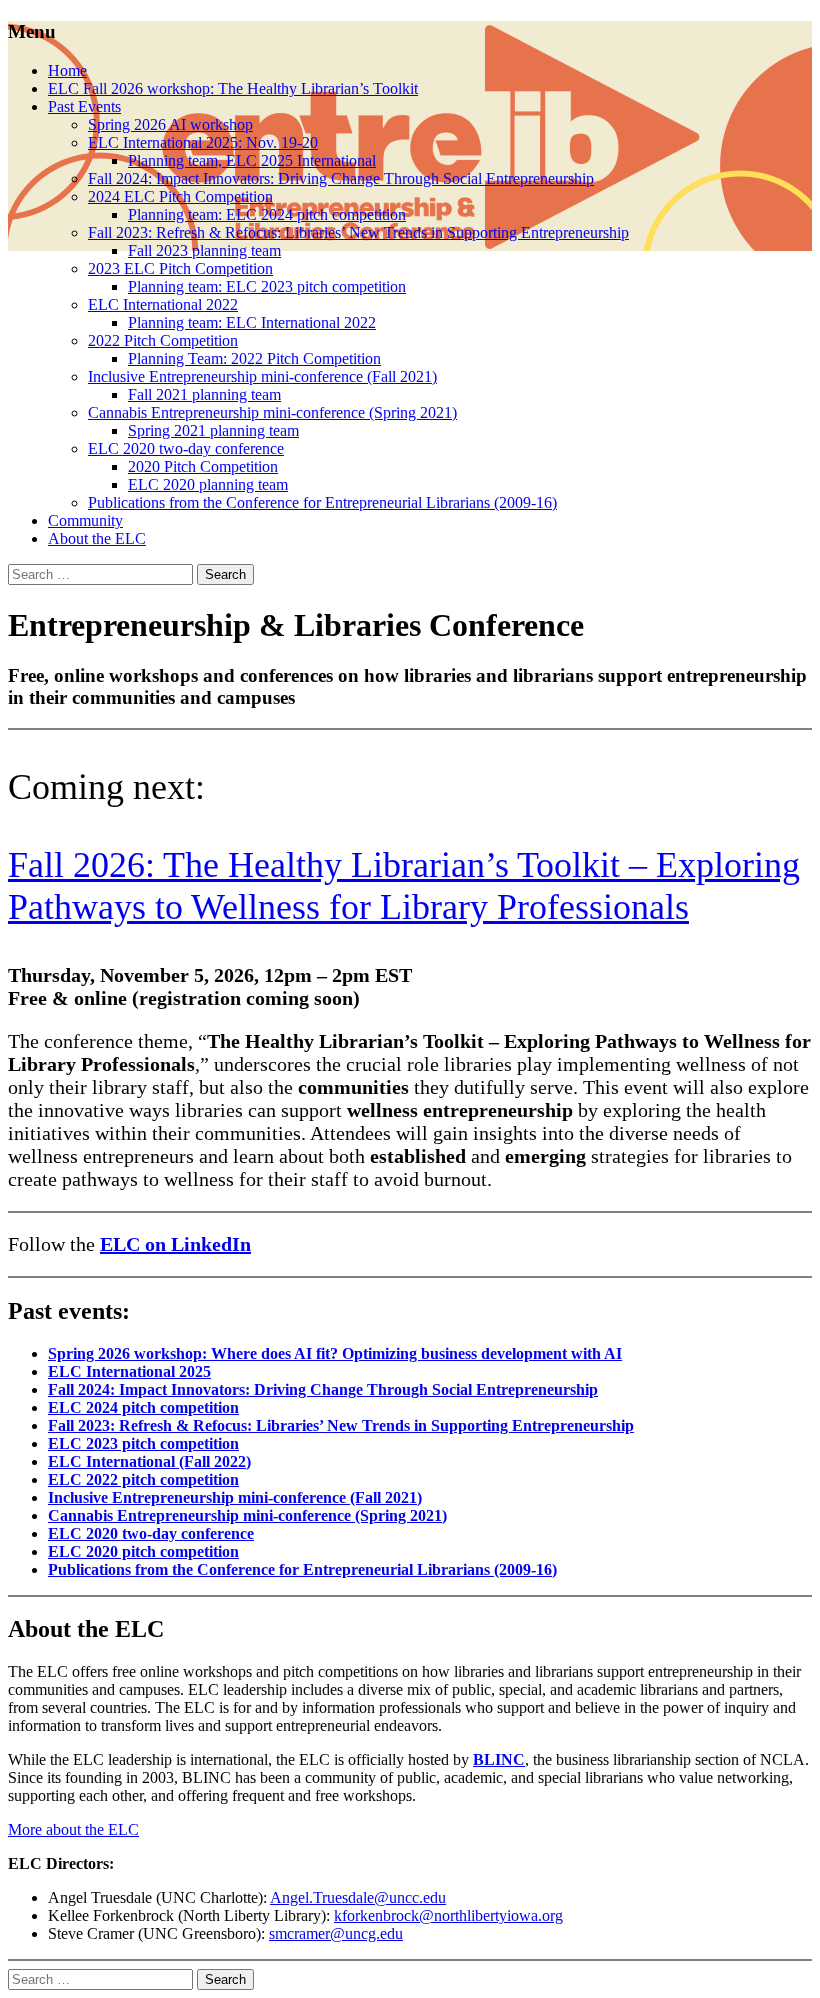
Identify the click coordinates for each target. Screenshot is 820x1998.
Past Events (84, 106)
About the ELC (97, 538)
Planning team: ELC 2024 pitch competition (267, 214)
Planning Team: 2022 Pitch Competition (254, 358)
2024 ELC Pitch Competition (180, 196)
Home (67, 70)
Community (85, 520)
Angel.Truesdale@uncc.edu (358, 1897)
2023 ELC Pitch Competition (180, 268)
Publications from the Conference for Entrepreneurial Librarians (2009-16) (322, 502)
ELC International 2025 (129, 1371)
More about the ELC (73, 1829)
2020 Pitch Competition (203, 466)
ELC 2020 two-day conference (186, 448)
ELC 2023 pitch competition (143, 1443)
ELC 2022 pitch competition (143, 1479)
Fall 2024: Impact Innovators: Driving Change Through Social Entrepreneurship (341, 178)
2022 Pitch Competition (163, 340)
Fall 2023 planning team (204, 250)
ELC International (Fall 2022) (149, 1461)
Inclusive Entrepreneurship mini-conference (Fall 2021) (262, 376)
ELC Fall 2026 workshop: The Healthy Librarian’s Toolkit (233, 88)
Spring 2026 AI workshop (170, 124)
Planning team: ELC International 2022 (252, 322)
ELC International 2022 (163, 304)
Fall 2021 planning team (204, 394)
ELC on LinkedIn (175, 1244)
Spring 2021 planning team (213, 430)
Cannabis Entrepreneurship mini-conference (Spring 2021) (272, 412)
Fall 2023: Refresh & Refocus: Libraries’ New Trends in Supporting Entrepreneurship (358, 232)
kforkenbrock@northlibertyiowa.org (448, 1915)
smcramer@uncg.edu (336, 1933)
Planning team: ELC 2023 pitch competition (267, 286)
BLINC (499, 1759)
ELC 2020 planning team (208, 484)
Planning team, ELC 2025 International (252, 160)
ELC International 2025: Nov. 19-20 (203, 142)
